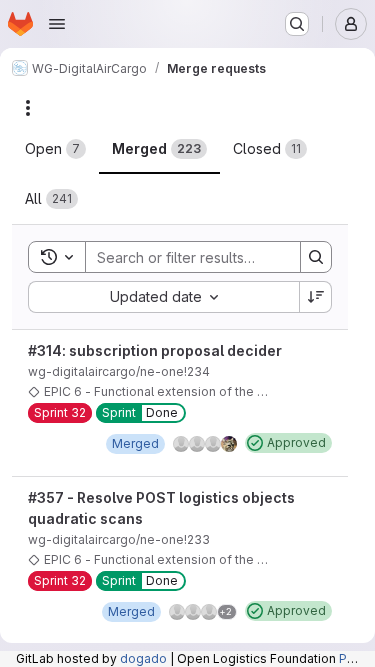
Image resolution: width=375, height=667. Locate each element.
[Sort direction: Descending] (316, 297)
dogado (143, 658)
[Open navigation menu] (57, 24)
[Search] (316, 257)
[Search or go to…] (297, 24)
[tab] (55, 149)
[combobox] (163, 297)
